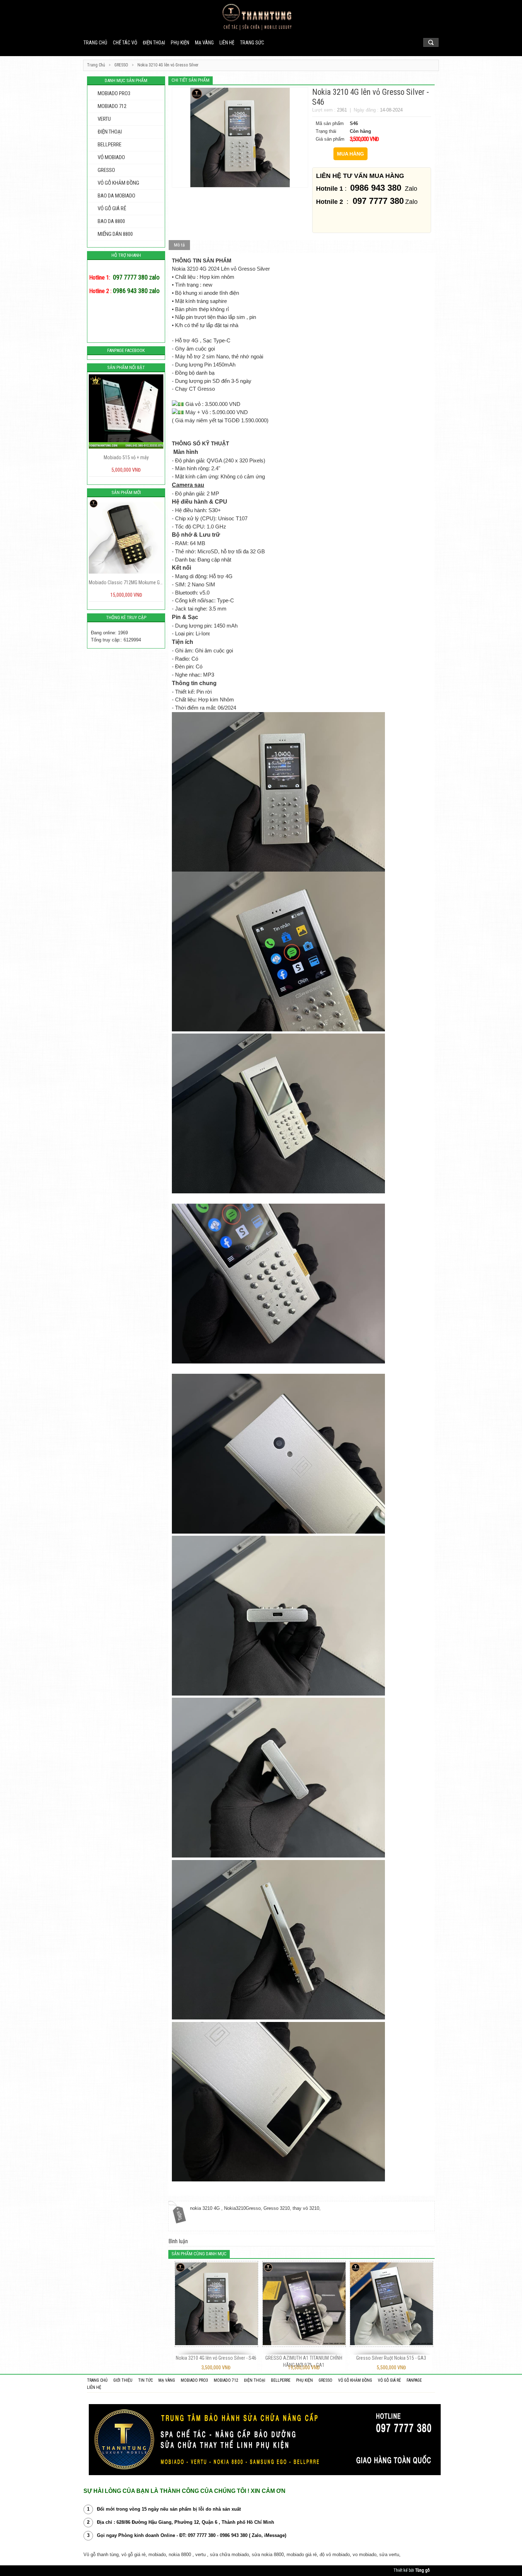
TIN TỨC (145, 2380)
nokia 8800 (180, 2555)
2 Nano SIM (201, 585)
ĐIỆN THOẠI (154, 43)
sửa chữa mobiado (229, 2555)
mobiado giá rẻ (302, 2555)
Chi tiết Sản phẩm (191, 80)
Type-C (225, 601)
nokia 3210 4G (206, 2208)
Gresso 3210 (277, 2208)
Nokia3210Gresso (242, 2208)
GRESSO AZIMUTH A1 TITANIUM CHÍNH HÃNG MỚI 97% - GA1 (304, 2361)
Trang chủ (95, 43)
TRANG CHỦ (97, 2380)
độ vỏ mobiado (335, 2555)
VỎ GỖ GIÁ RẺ (112, 208)
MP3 (209, 675)
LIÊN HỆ (227, 43)
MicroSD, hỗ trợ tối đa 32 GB (231, 552)
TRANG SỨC (252, 43)
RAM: (182, 543)
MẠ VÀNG (204, 43)
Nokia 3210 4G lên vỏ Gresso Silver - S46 (216, 2358)
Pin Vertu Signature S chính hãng (127, 582)
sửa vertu (389, 2555)
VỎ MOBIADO (111, 157)
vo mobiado (365, 2555)
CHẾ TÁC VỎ (125, 43)
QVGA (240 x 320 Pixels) (236, 461)
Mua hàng (350, 154)
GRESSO (106, 170)
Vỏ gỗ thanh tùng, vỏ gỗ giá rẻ (115, 2555)
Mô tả (179, 245)
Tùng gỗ (422, 2570)
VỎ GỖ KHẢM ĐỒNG (118, 183)
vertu (200, 2555)
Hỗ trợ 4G (221, 576)
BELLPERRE (110, 145)
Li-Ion (202, 634)
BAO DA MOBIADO (116, 196)
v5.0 (205, 593)
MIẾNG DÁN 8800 (115, 234)
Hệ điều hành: (191, 510)
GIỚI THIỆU (123, 2380)
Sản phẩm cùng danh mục (199, 2254)
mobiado (157, 2555)
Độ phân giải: (190, 461)
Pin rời (204, 692)
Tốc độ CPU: (190, 527)
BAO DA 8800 (111, 221)
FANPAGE (414, 2380)
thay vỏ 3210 (306, 2208)
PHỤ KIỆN (180, 43)
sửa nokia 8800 (268, 2555)
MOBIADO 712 (112, 106)
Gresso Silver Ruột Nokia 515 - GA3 (391, 2358)
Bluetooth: (187, 593)
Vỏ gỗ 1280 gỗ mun (127, 457)
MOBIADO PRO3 (114, 93)
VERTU (104, 119)
